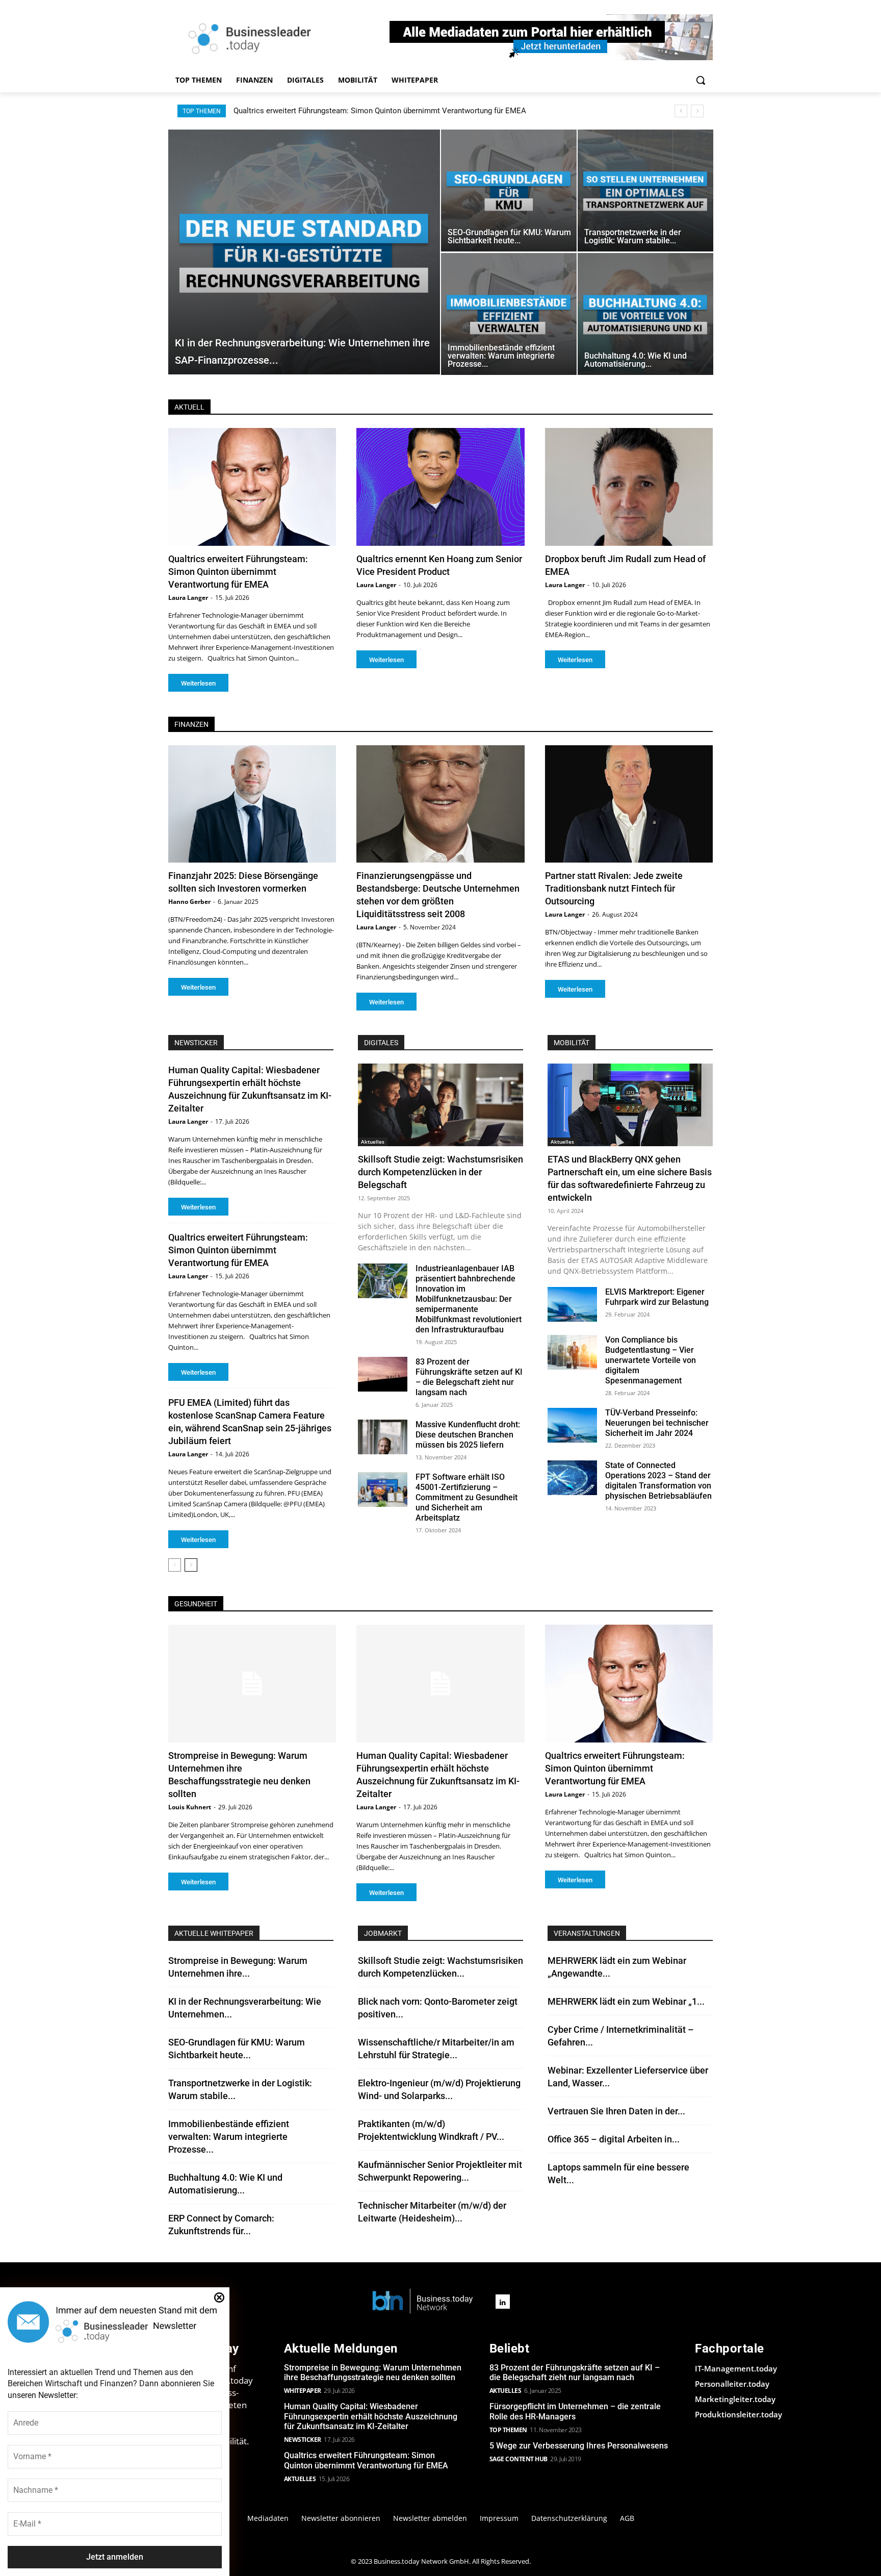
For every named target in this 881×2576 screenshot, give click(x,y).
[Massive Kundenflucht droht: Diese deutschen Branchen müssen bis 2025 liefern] (383, 1437)
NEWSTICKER (196, 1043)
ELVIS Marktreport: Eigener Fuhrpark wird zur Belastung (657, 1297)
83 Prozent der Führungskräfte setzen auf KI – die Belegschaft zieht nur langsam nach (469, 1377)
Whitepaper (303, 2391)
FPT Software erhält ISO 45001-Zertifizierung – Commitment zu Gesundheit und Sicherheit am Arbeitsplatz (467, 1497)
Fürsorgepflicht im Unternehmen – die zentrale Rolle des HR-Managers (575, 2411)
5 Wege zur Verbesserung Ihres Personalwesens (579, 2446)
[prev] (681, 111)
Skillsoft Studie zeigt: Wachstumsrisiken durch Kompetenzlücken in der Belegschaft (440, 1172)
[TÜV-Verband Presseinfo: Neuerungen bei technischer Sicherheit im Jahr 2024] (572, 1425)
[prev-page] (175, 1565)
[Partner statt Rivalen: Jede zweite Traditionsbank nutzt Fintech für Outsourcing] (629, 804)
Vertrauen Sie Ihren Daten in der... (616, 2111)
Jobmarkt (383, 1933)
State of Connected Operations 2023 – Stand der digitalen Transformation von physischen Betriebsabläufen (658, 1481)
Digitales (381, 1043)
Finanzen (191, 724)
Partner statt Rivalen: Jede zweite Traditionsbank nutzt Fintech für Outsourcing (614, 888)
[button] (701, 80)
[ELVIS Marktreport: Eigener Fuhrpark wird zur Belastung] (572, 1304)
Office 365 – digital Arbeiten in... (614, 2139)
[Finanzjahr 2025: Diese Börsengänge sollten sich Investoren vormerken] (252, 804)
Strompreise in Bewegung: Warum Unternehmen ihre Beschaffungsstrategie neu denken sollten (373, 2372)
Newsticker (303, 2440)
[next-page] (191, 1565)
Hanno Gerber (189, 902)
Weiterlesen (198, 683)
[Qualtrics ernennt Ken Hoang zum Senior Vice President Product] (440, 487)
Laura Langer (188, 598)
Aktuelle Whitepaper (214, 1933)
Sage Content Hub (519, 2459)
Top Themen (508, 2430)
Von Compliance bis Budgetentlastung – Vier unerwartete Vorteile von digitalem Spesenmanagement (651, 1360)
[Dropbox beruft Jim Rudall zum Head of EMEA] (629, 487)
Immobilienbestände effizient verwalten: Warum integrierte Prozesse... (229, 2137)
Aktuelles (373, 1142)
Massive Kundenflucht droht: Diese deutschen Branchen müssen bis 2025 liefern (468, 1435)
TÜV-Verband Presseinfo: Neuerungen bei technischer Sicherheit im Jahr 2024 (657, 1423)
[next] (697, 111)
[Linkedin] (503, 2302)
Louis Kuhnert (190, 1807)
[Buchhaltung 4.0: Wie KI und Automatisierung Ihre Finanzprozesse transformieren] (645, 314)
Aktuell (189, 407)
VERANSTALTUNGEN (587, 1933)
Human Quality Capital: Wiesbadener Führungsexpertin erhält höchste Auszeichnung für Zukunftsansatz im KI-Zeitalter (371, 2416)
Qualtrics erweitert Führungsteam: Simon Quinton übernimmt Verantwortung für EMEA (380, 111)
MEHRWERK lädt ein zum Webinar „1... (626, 2001)
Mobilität (572, 1043)
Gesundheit (196, 1604)
